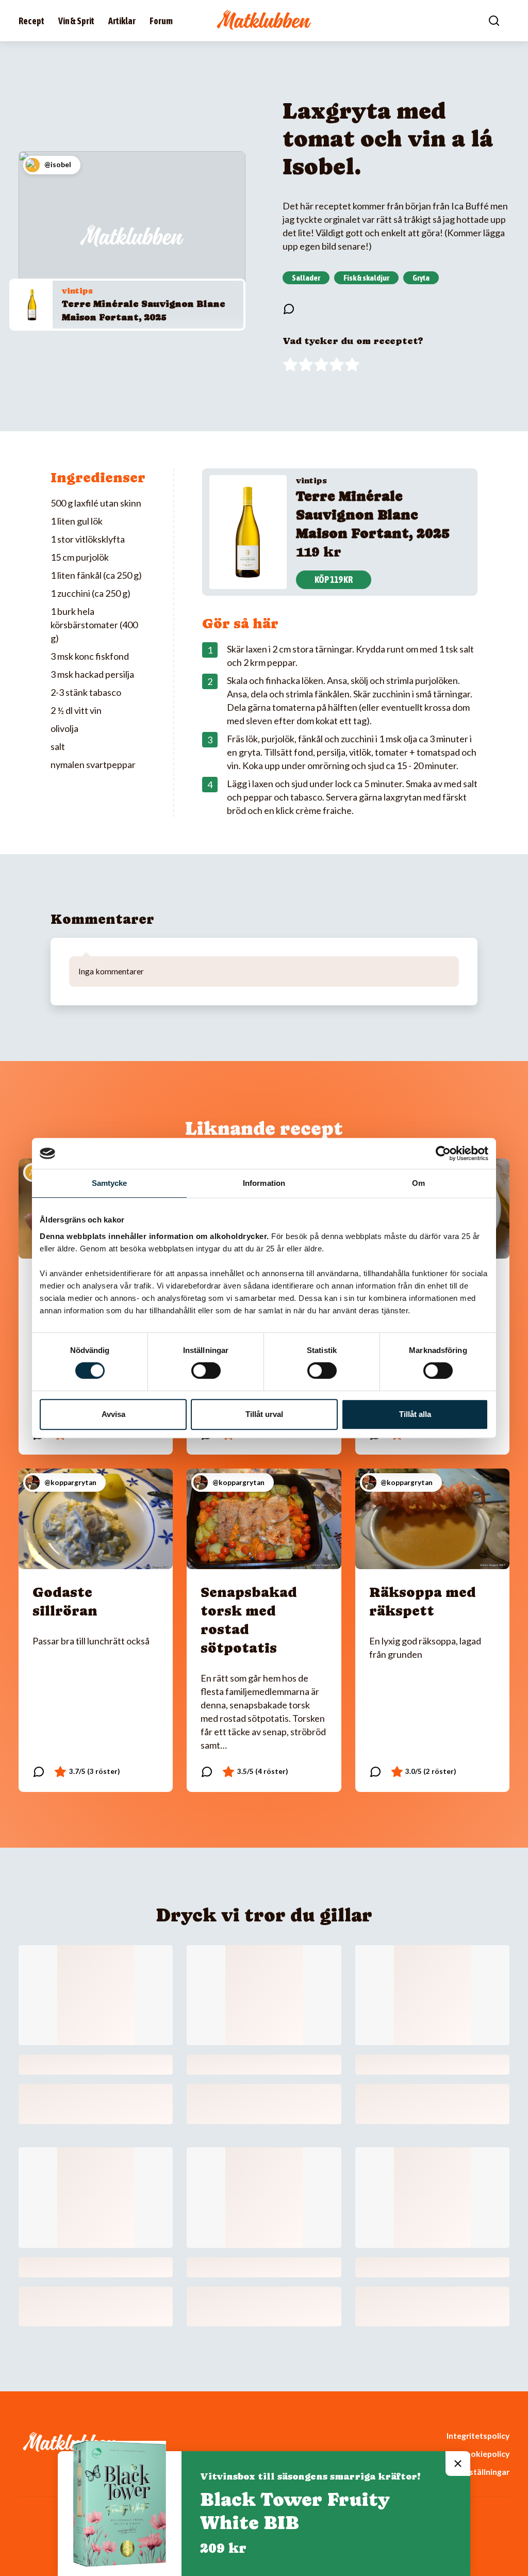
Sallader (306, 278)
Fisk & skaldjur (366, 278)
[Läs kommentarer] (289, 309)
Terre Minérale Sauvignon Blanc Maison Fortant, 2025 (373, 515)
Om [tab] (418, 1183)
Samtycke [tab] (110, 1183)
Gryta (421, 278)
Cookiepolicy (485, 2453)
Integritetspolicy (478, 2435)
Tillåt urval (264, 1414)
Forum (161, 21)
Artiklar (122, 21)
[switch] (206, 1371)
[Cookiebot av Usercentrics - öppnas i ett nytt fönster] (443, 1153)
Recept (31, 21)
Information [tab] (264, 1183)
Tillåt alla (415, 1414)
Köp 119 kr (334, 580)
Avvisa (113, 1414)
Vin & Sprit (76, 21)
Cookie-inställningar (471, 2472)
